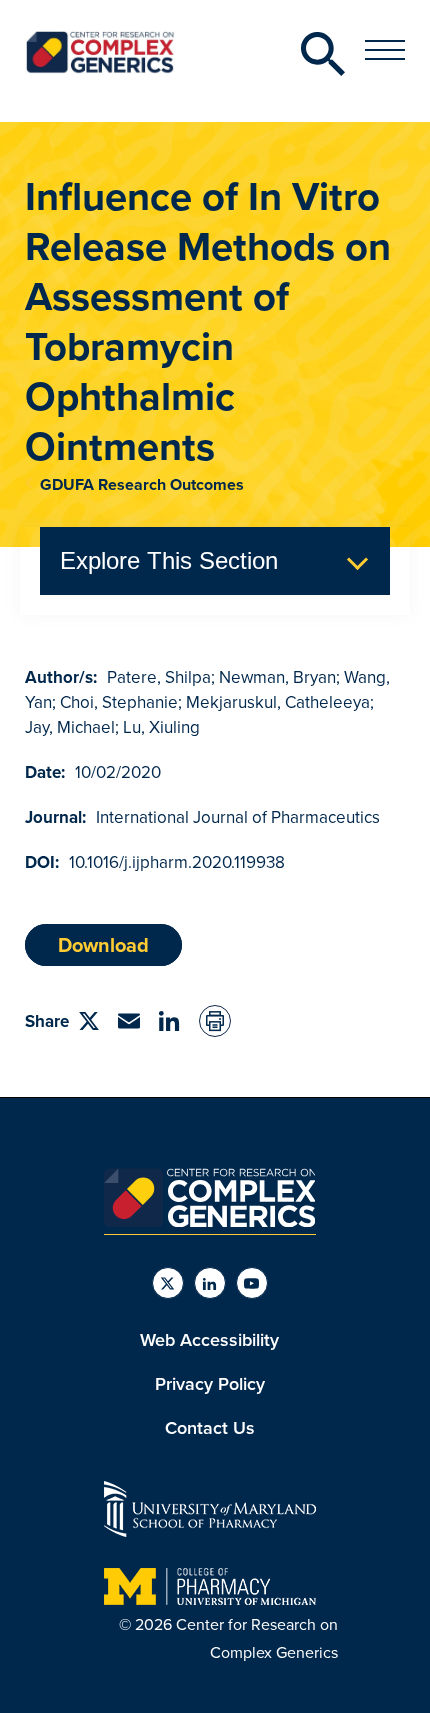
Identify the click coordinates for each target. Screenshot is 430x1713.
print (215, 1021)
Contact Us (210, 1428)
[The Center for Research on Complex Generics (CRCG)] (210, 1221)
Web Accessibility (209, 1340)
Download (103, 945)
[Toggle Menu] (385, 50)
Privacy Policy (210, 1384)
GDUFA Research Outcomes (142, 484)
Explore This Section (169, 560)
